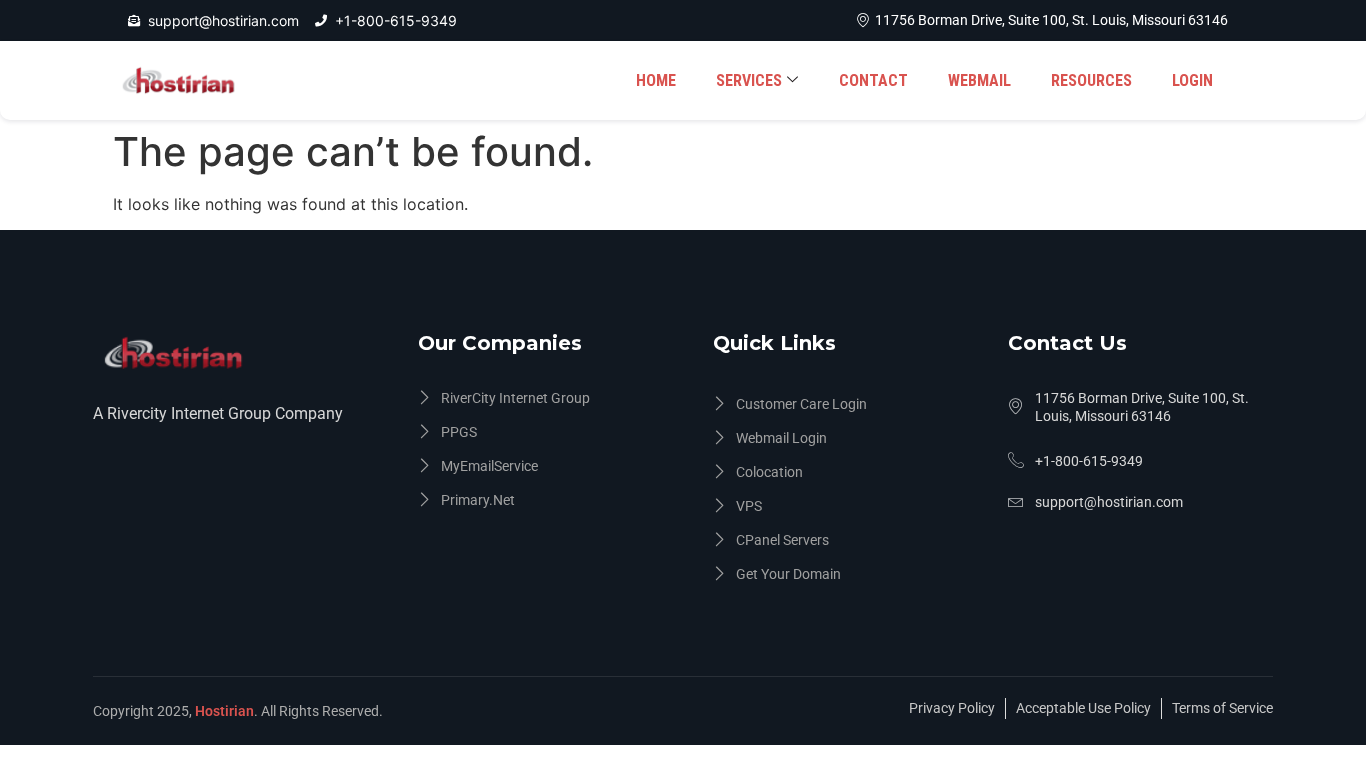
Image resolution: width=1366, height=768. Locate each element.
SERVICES (749, 80)
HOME (656, 80)
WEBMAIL (979, 80)
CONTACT (873, 80)
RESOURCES (1091, 80)
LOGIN (1192, 80)
